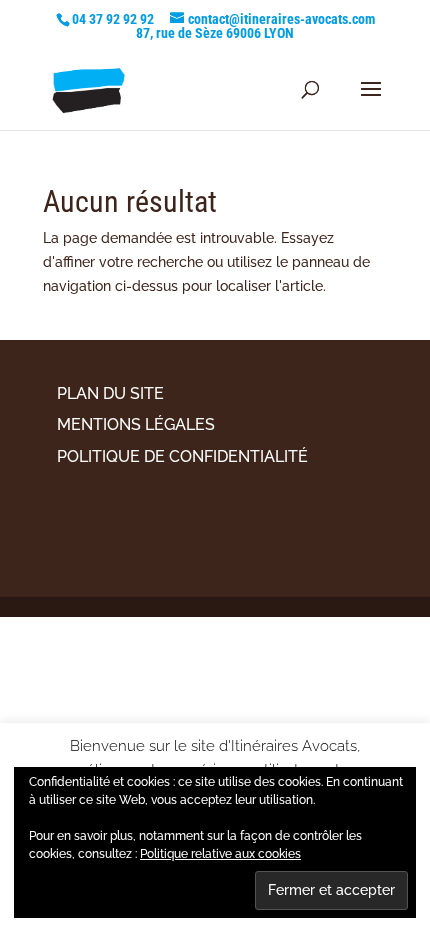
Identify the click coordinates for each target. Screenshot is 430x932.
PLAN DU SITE (110, 393)
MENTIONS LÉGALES (136, 424)
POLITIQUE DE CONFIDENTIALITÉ (182, 456)
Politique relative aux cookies (220, 854)
